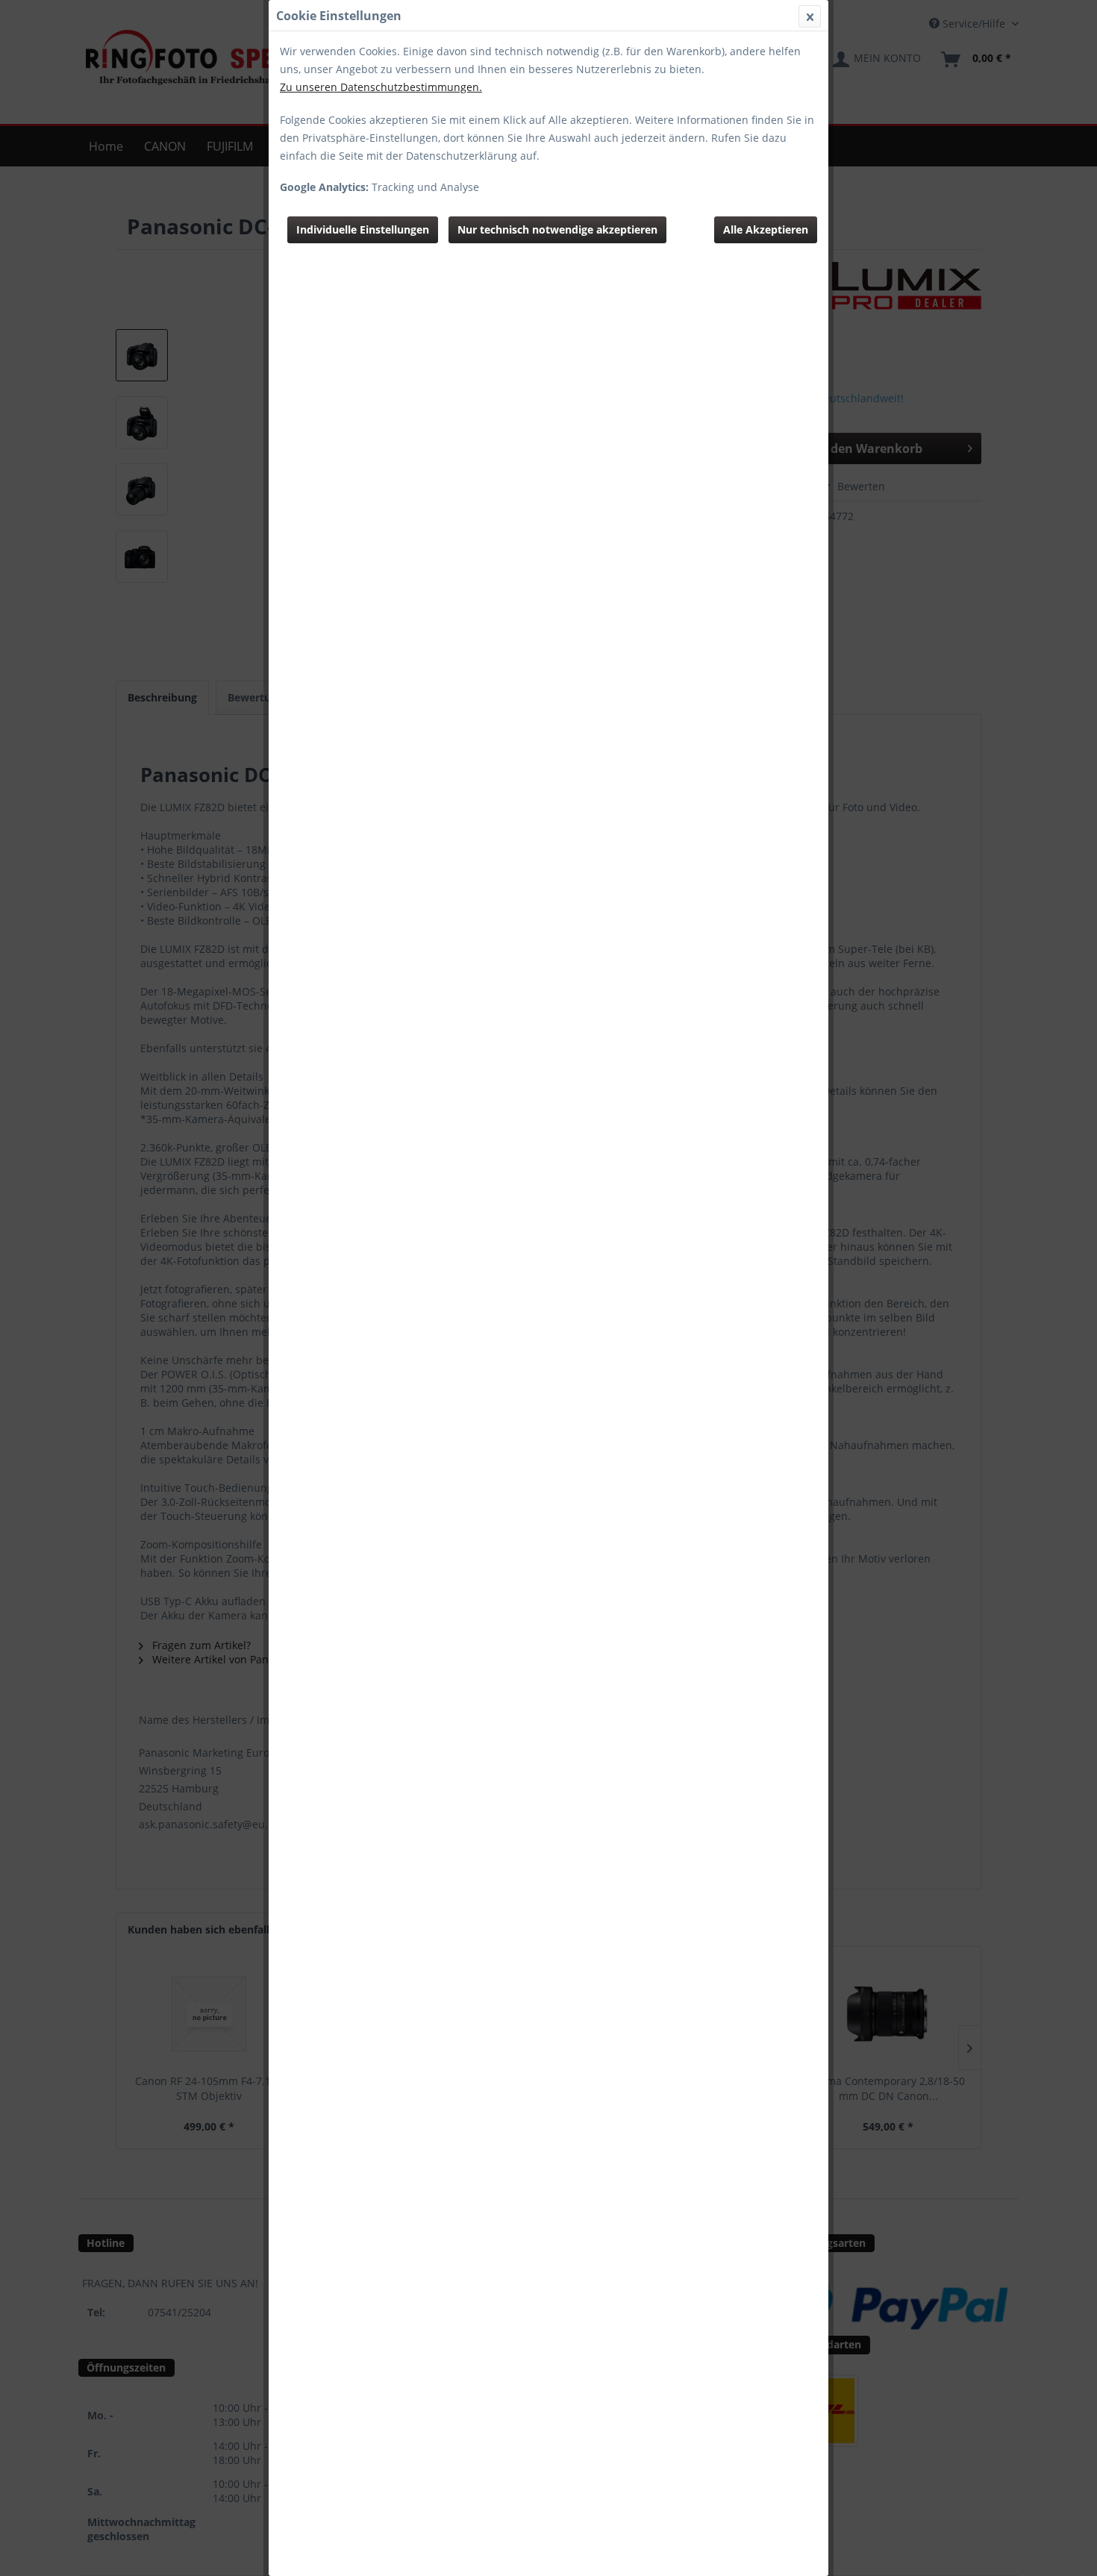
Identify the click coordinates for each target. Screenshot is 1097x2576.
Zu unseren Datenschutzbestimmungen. (381, 87)
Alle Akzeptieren (766, 229)
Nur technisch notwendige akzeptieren (557, 229)
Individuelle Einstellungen (363, 229)
